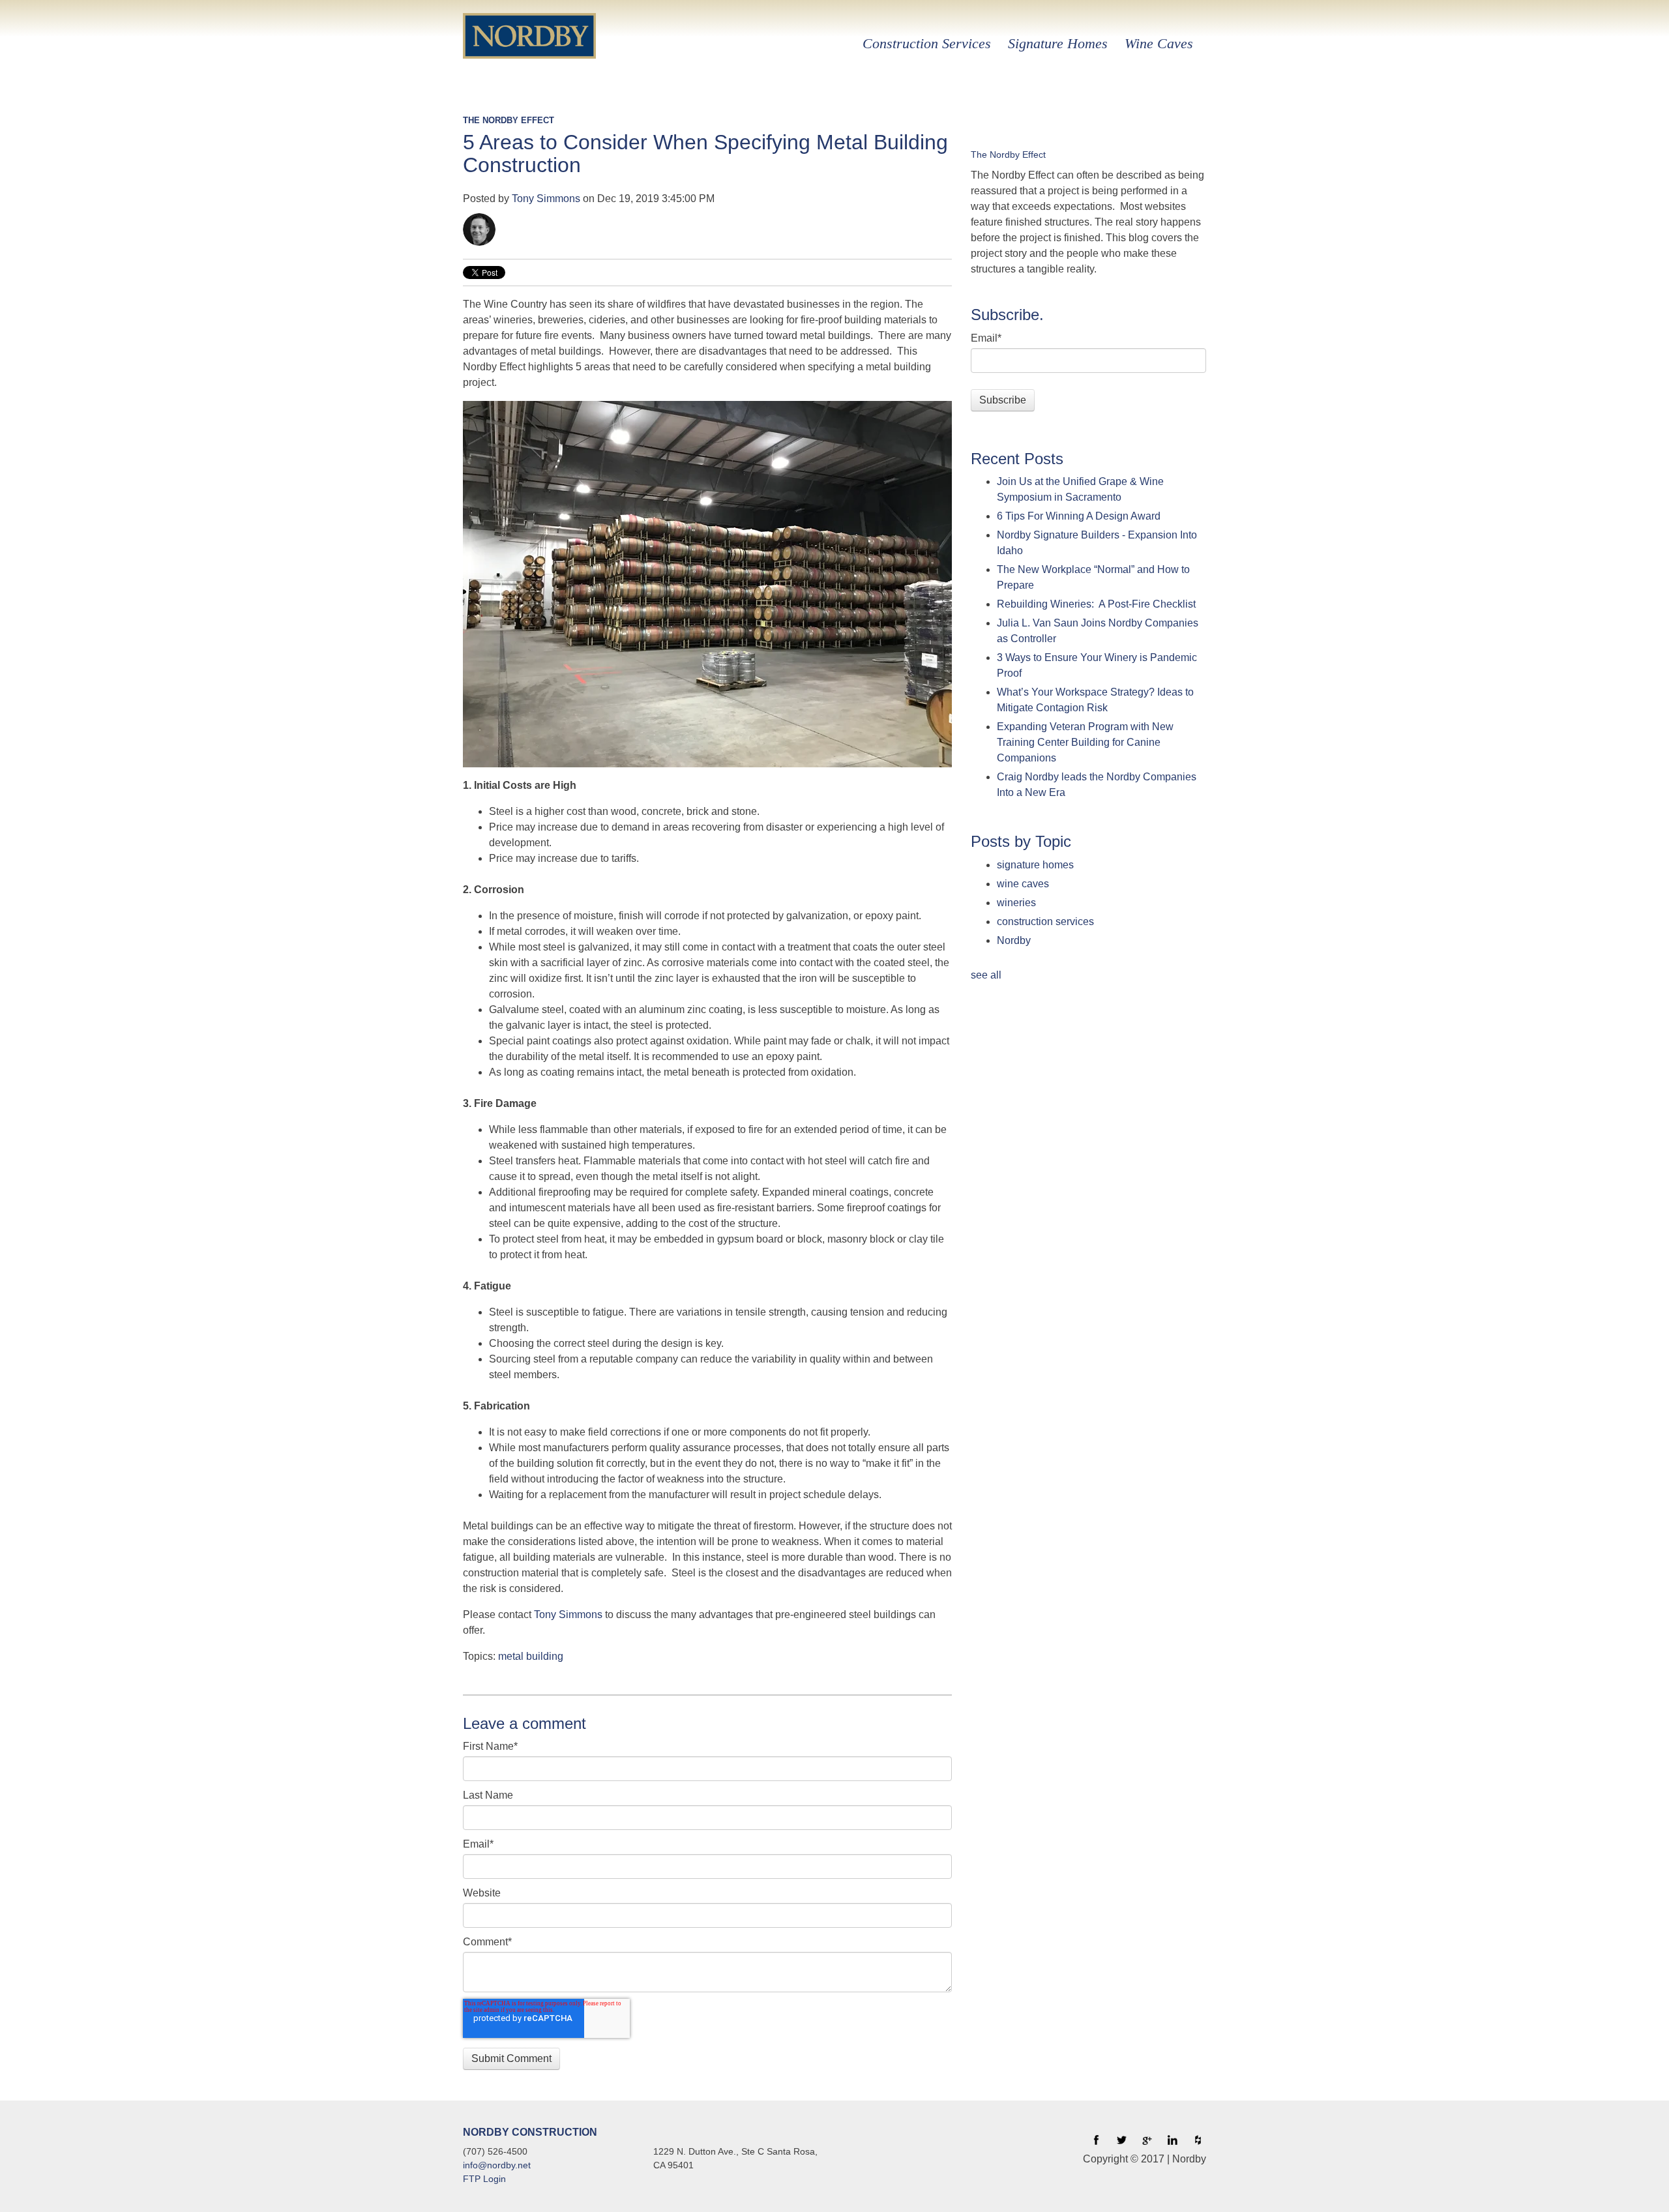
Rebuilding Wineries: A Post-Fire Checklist (1096, 604)
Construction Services (927, 43)
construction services (1045, 922)
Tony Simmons (546, 199)
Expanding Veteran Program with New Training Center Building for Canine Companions (1085, 742)
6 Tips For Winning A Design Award (1079, 516)
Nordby (1014, 940)
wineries (1016, 903)
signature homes (1035, 865)
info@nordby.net (497, 2165)
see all (986, 975)
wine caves (1023, 884)
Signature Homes (1058, 43)
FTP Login (484, 2179)
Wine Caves (1159, 43)
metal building (531, 1656)
